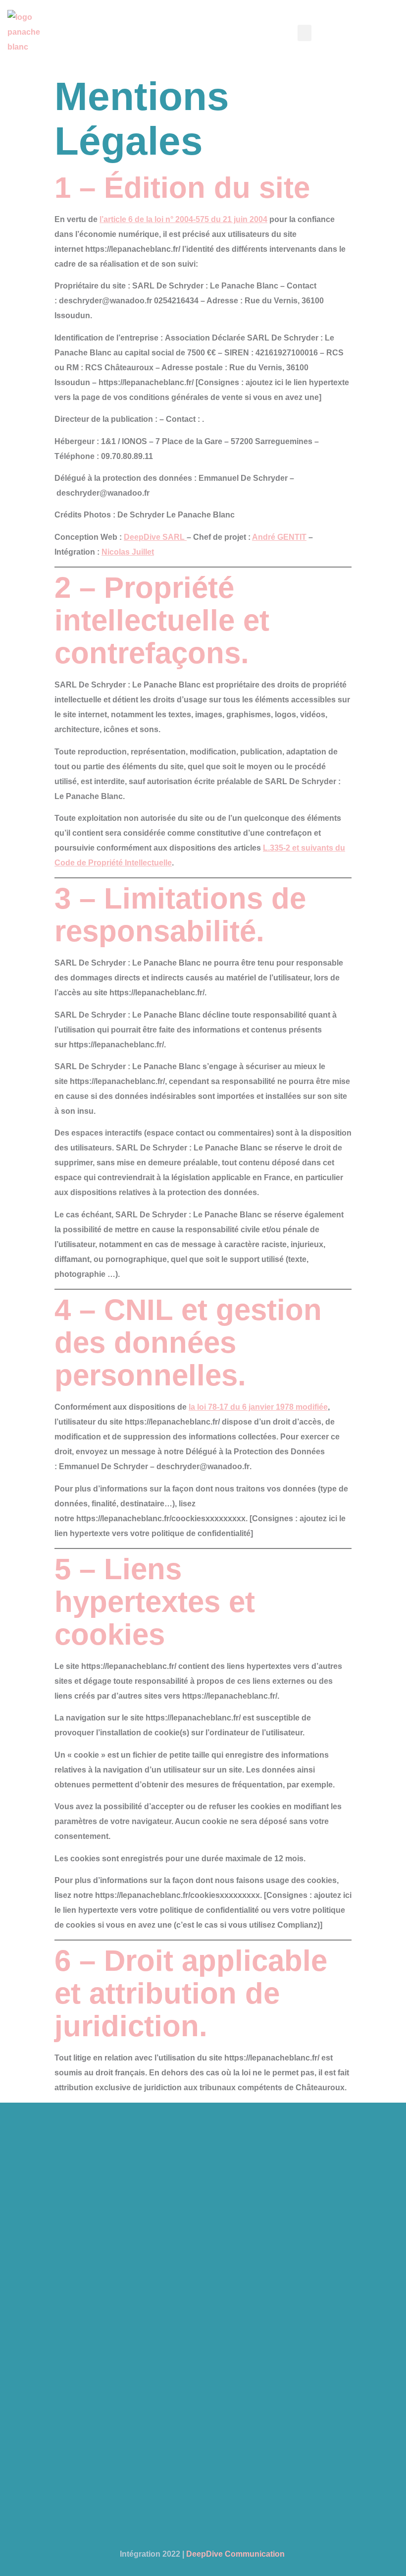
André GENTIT (279, 537)
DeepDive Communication (236, 2554)
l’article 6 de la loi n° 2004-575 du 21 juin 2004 (183, 219)
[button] (304, 33)
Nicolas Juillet (128, 552)
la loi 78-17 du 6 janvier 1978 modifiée (258, 1407)
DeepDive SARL (155, 537)
